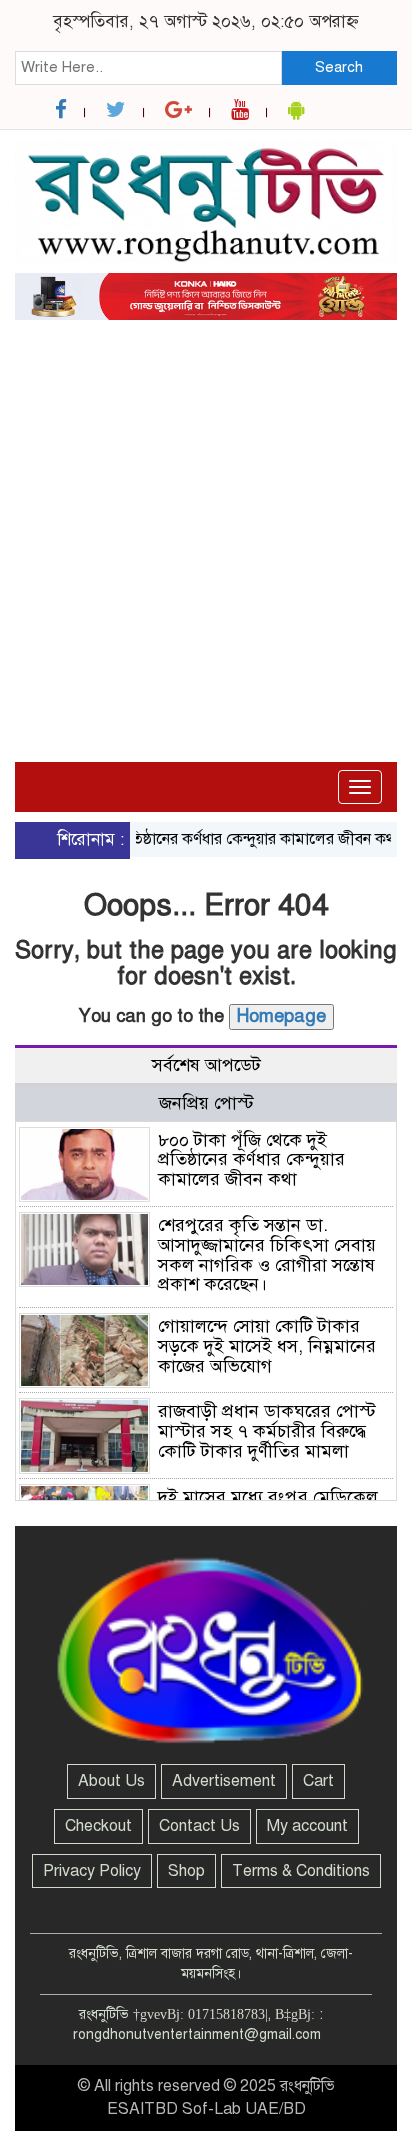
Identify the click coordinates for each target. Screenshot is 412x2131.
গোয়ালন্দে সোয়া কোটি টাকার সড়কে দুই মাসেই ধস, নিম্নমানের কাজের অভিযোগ (267, 1346)
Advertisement (224, 1781)
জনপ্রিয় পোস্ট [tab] (206, 1103)
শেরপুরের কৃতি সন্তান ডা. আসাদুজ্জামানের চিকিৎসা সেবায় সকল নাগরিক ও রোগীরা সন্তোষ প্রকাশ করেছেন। (267, 1254)
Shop (186, 1871)
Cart (318, 1781)
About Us (111, 1781)
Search (339, 67)
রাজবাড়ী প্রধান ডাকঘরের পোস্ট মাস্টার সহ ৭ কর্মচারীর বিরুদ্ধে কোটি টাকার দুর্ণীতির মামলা (267, 1431)
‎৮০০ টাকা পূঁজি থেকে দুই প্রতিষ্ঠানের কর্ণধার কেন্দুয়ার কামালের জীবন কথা (251, 1160)
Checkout (98, 1826)
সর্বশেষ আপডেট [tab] (206, 1065)
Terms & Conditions (301, 1871)
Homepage (281, 1016)
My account (307, 1826)
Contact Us (199, 1826)
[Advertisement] (206, 465)
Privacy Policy (92, 1871)
